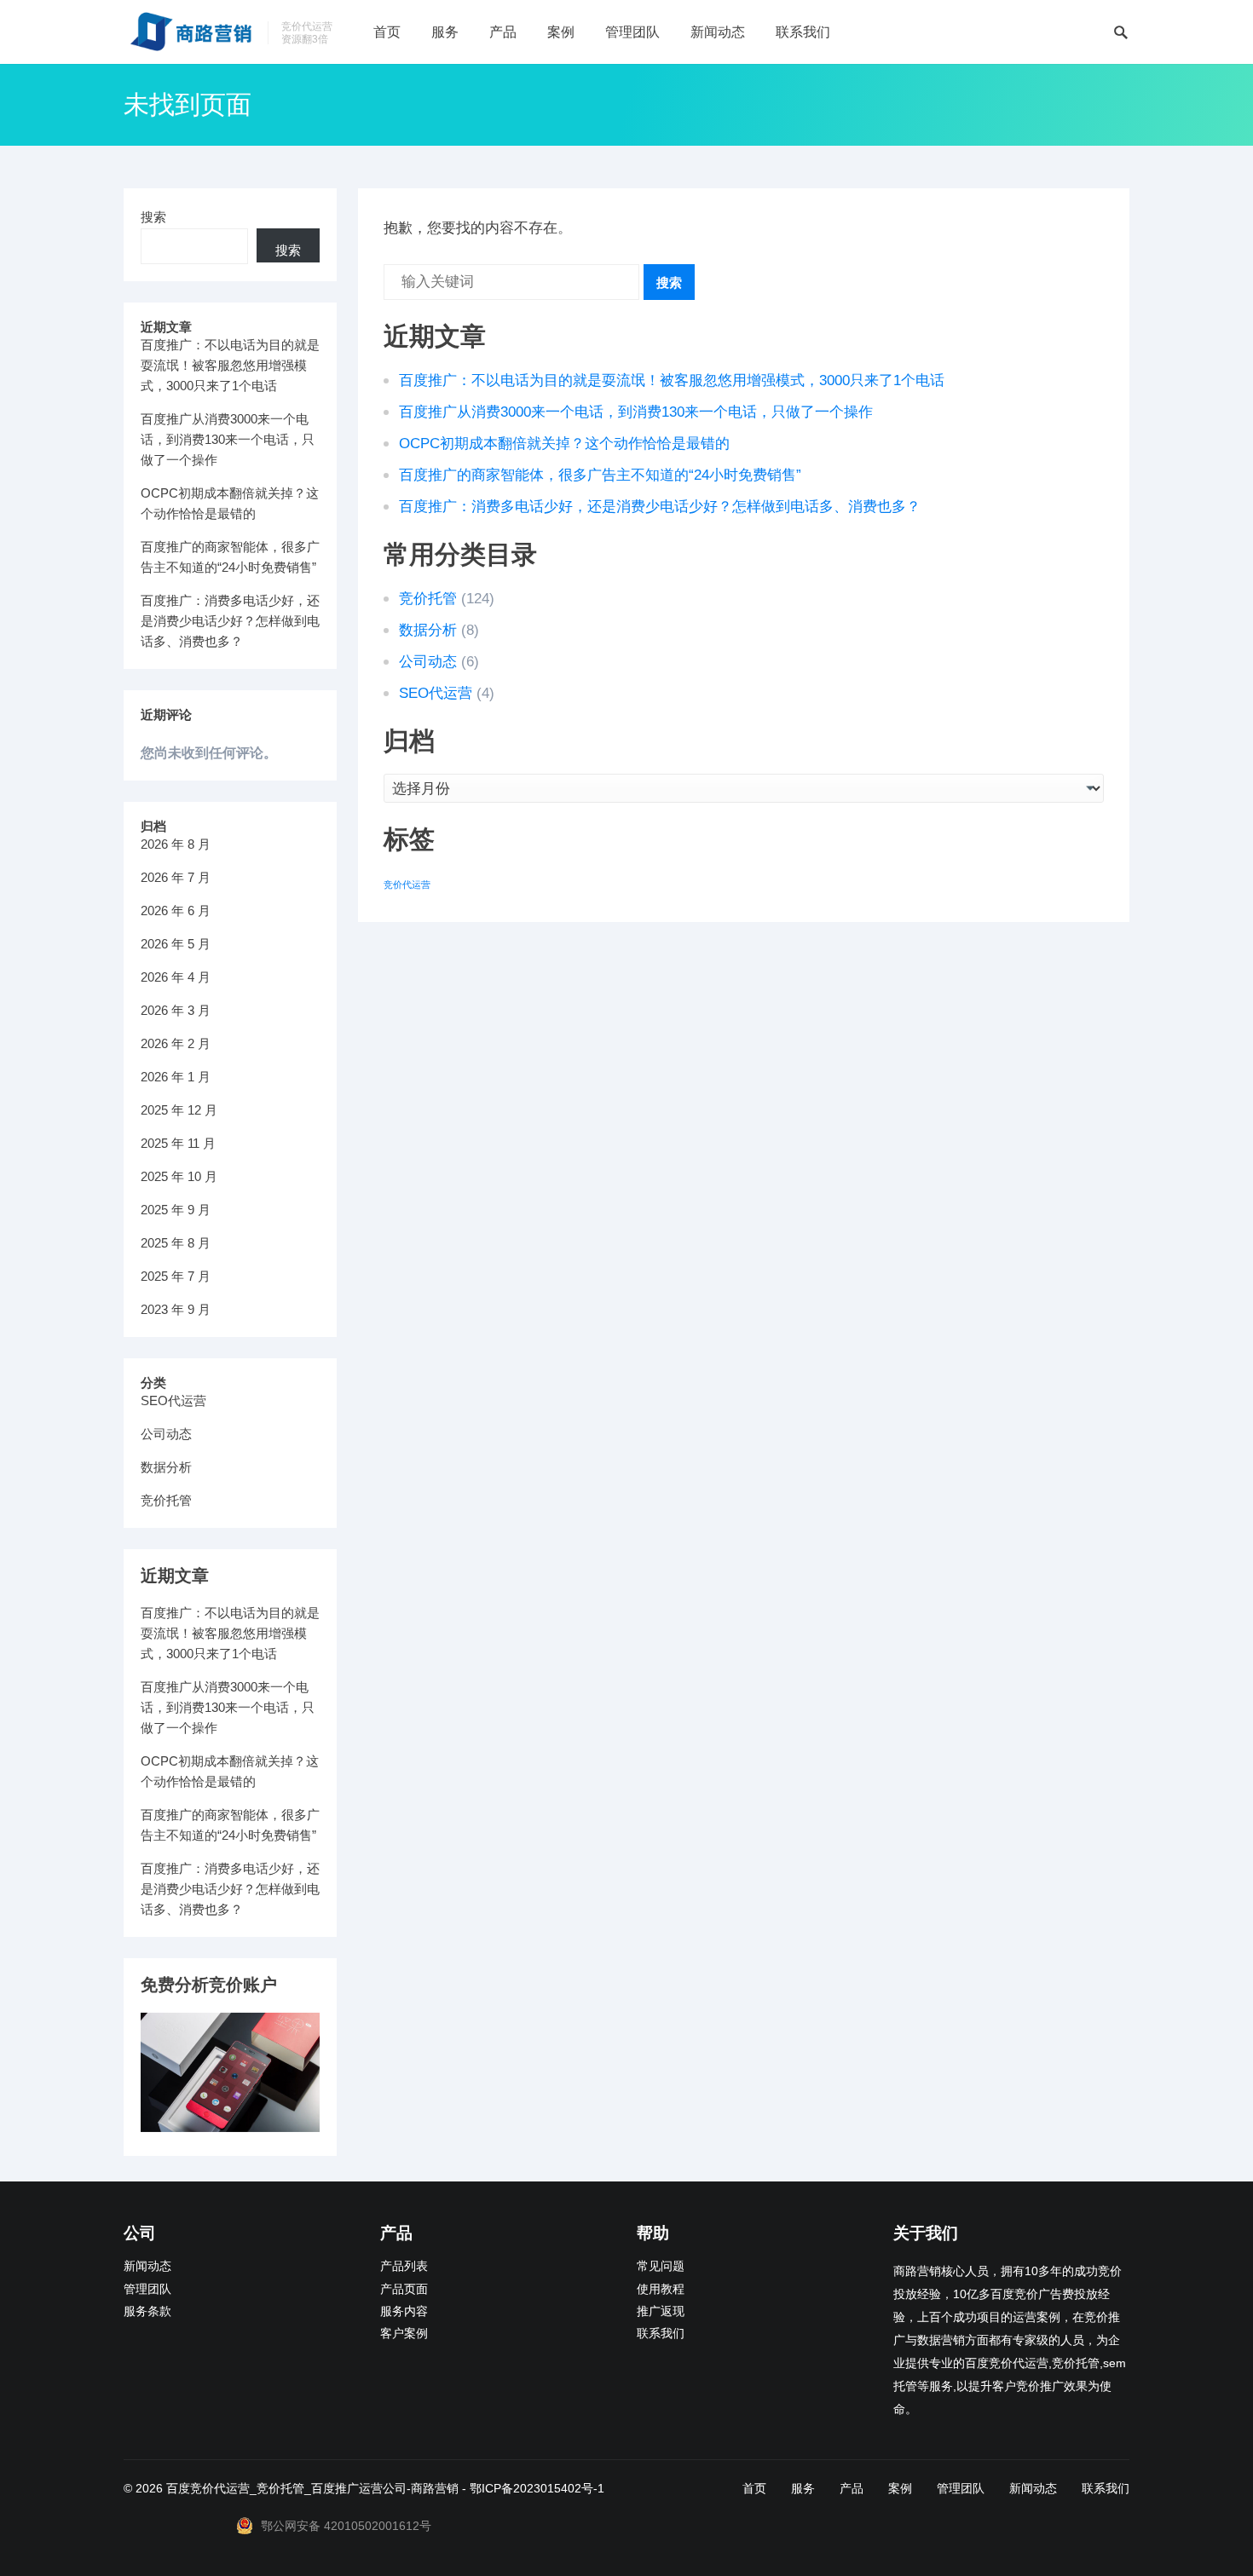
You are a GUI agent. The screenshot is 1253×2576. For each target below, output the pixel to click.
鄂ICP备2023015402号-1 (537, 2488)
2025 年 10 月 (179, 1176)
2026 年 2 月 (176, 1043)
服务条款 (147, 2311)
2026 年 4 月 (176, 977)
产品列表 (404, 2266)
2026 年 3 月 (176, 1010)
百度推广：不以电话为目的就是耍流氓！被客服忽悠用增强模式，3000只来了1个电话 (672, 380)
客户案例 (404, 2334)
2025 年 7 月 (176, 1276)
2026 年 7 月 (176, 877)
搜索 (669, 282)
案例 (561, 32)
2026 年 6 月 (176, 911)
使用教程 (661, 2289)
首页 (387, 32)
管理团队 (632, 32)
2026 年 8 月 (176, 844)
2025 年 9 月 (176, 1210)
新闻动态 (718, 32)
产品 (503, 32)
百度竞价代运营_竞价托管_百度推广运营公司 (286, 2488)
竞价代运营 (407, 885)
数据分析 (428, 630)
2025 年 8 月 (176, 1243)
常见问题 (661, 2266)
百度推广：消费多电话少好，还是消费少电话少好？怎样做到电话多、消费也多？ (660, 507)
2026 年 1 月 (176, 1077)
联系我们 (803, 32)
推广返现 (661, 2311)
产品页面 (404, 2289)
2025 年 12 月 (179, 1110)
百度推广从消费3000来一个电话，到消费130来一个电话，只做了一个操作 (636, 412)
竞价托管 (428, 599)
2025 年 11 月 (178, 1143)
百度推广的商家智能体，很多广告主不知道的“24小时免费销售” (600, 475)
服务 (445, 32)
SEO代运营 (436, 693)
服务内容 (404, 2311)
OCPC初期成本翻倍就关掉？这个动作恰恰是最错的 (564, 444)
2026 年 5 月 (176, 944)
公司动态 (428, 662)
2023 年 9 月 (176, 1309)
